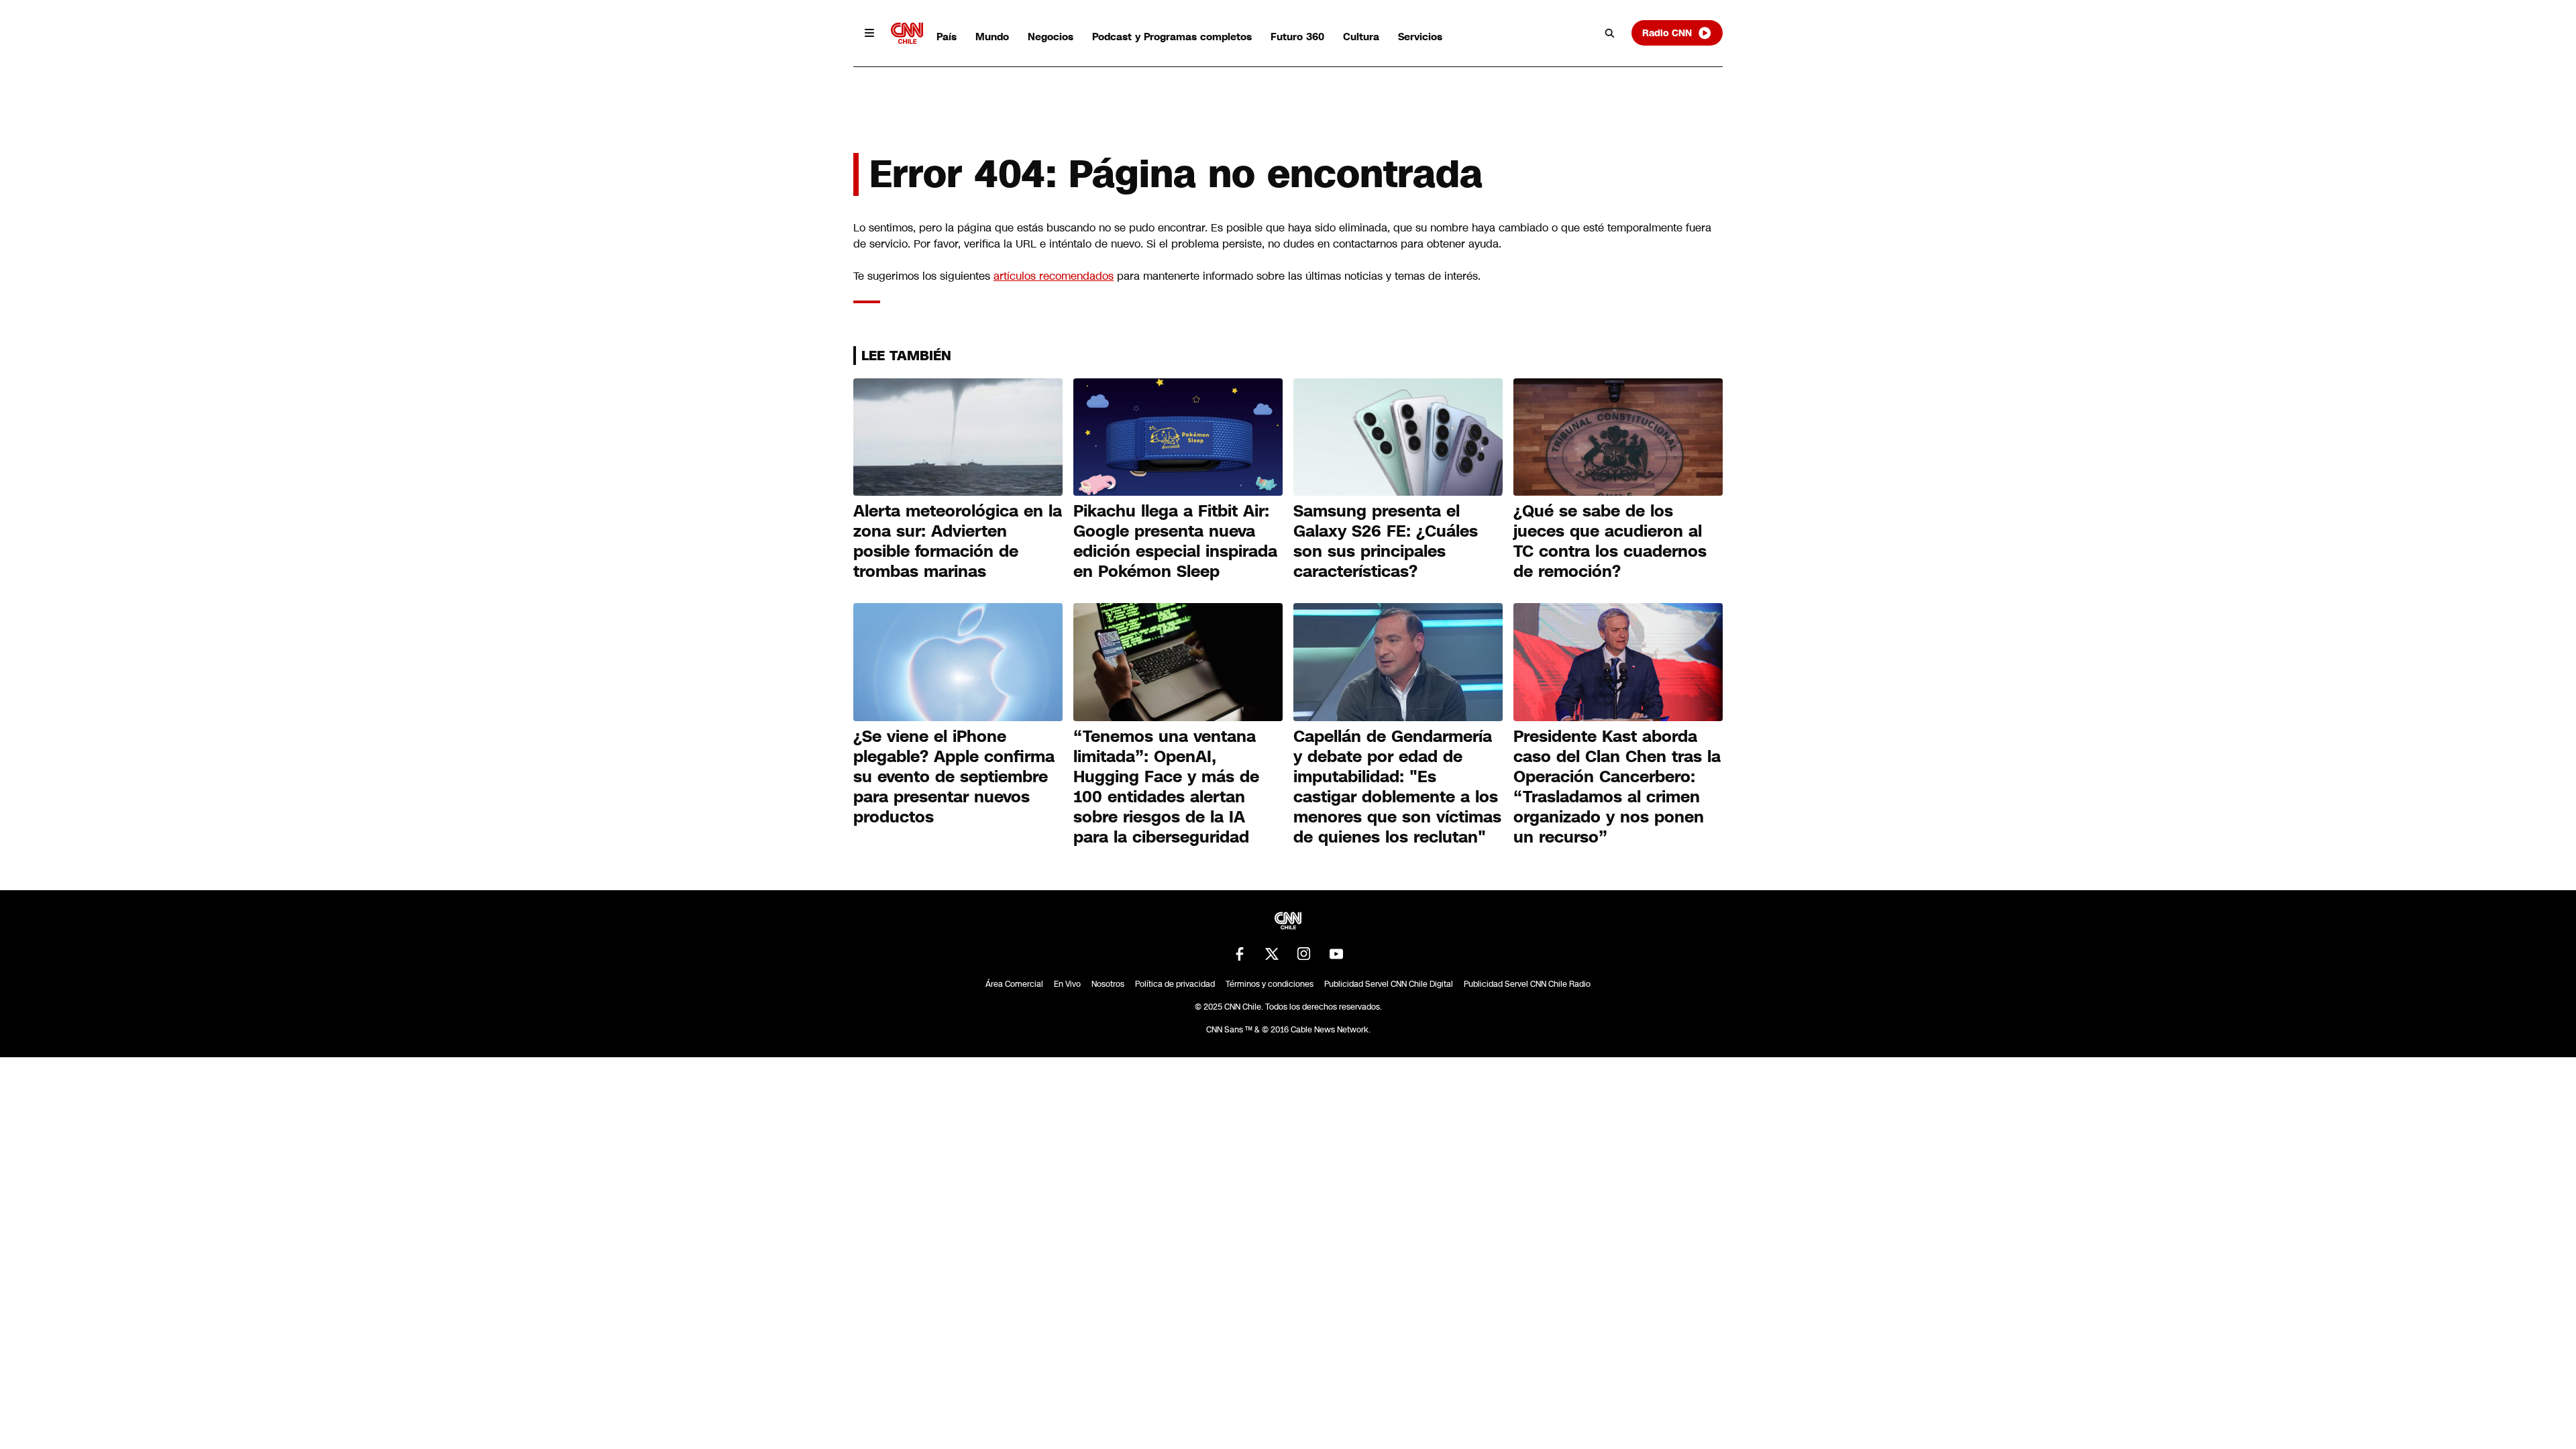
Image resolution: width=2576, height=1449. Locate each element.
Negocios (1051, 37)
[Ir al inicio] (907, 33)
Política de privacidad (1175, 984)
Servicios (1420, 37)
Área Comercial (1014, 984)
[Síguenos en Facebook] (1240, 954)
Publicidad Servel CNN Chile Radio (1527, 984)
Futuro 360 (1297, 37)
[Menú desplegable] (869, 33)
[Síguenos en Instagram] (1304, 954)
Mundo (992, 37)
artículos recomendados (1054, 276)
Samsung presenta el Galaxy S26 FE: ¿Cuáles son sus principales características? (1386, 541)
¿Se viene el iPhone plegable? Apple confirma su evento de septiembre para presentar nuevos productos (954, 777)
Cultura (1361, 37)
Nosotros (1108, 984)
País (947, 37)
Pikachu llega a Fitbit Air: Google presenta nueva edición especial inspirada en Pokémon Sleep (1175, 541)
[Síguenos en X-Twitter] (1272, 954)
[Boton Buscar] (1610, 33)
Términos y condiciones (1270, 984)
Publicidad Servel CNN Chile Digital (1389, 984)
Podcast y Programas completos (1172, 37)
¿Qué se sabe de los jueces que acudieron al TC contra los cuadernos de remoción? (1610, 541)
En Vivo (1067, 984)
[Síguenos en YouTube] (1336, 954)
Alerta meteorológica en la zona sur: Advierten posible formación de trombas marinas (958, 541)
